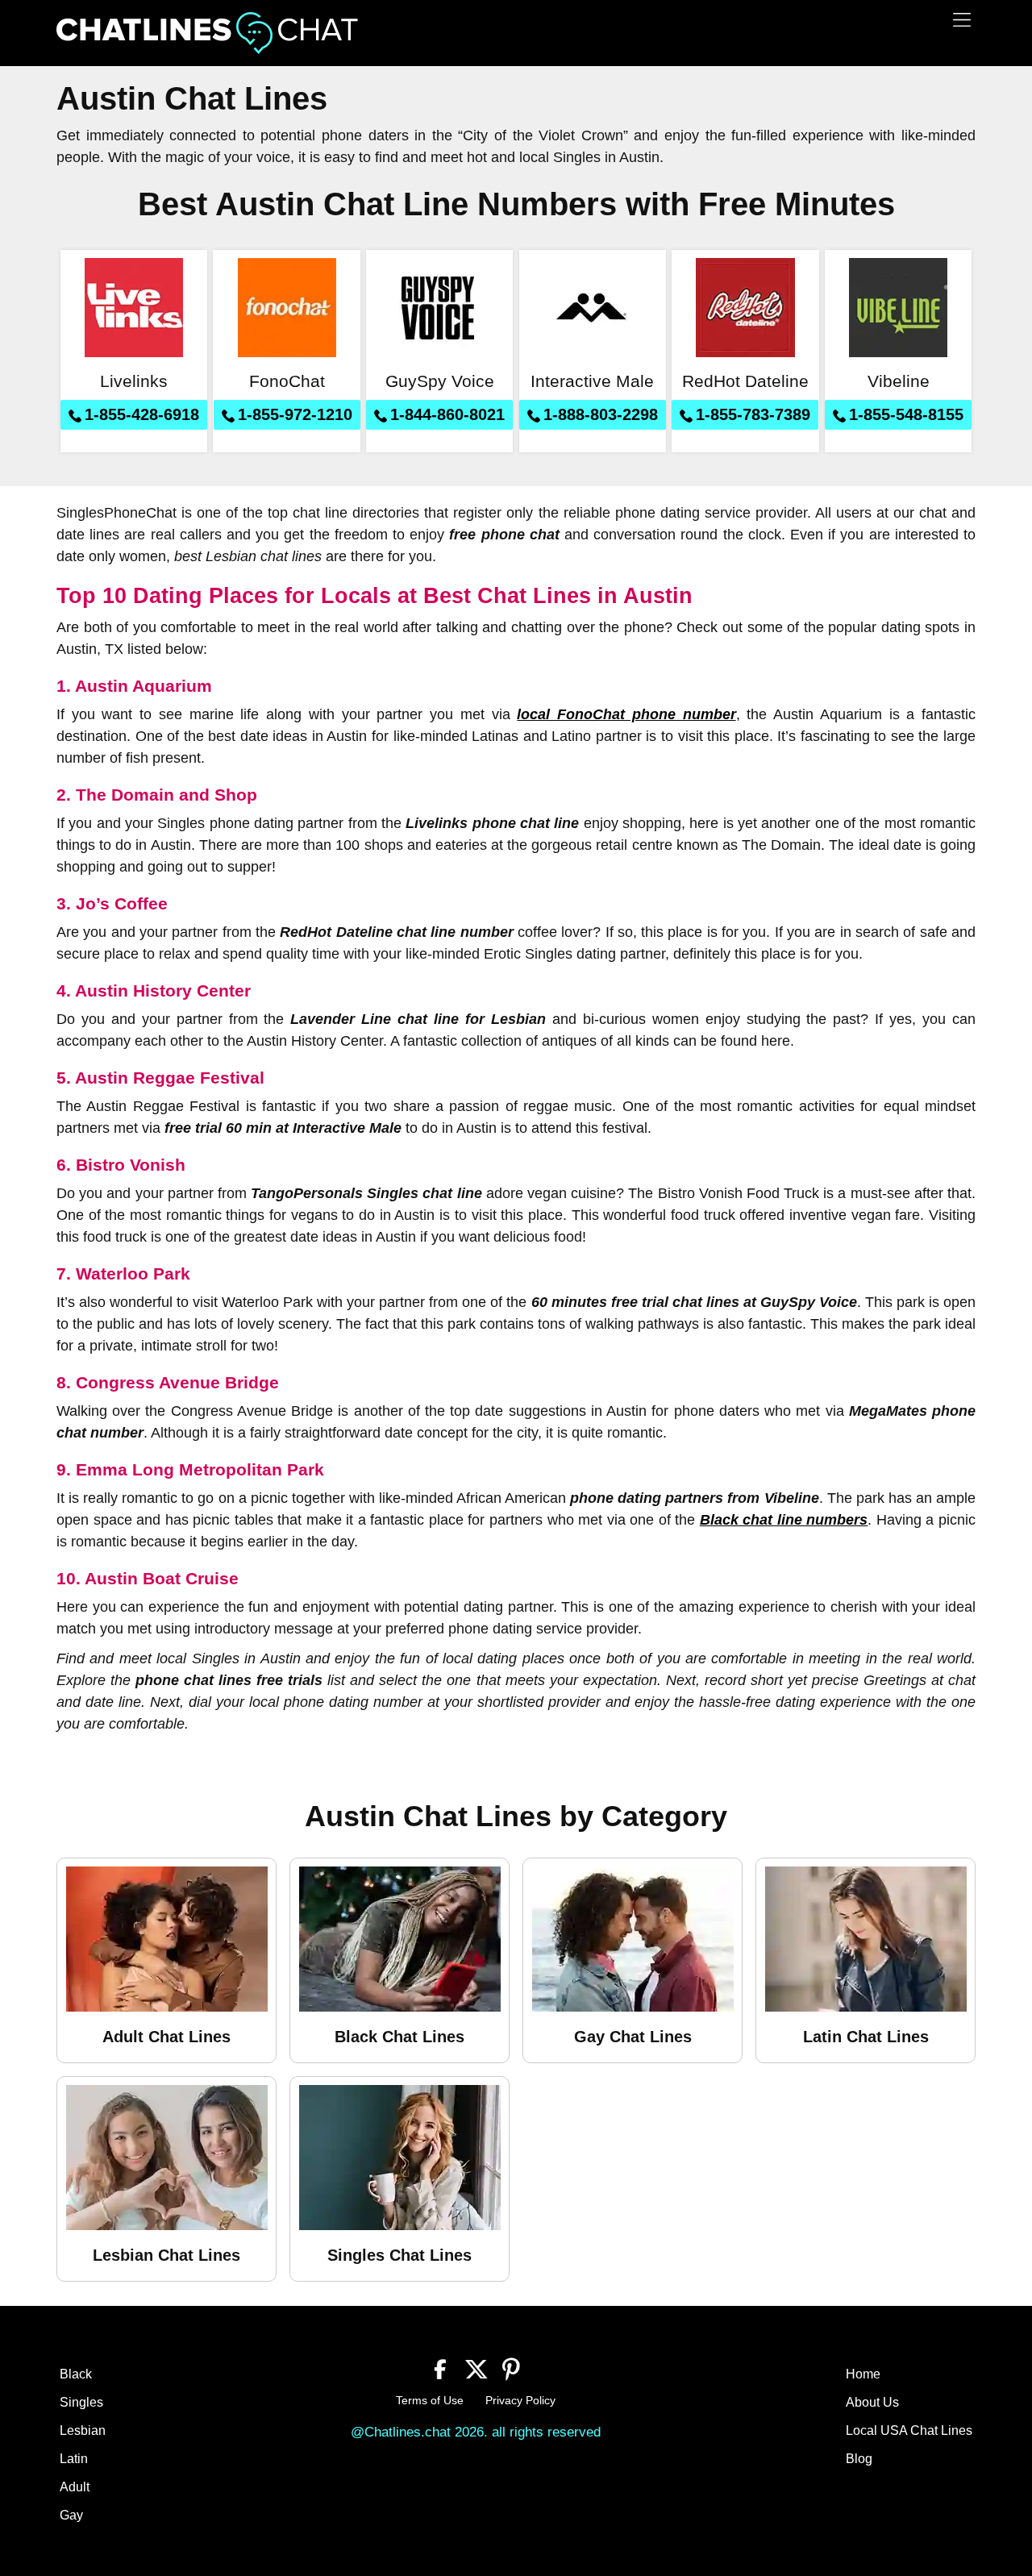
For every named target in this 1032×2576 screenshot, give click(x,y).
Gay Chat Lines (633, 2037)
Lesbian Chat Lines (166, 2255)
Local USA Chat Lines (909, 2430)
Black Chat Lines (399, 2037)
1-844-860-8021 (447, 414)
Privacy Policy (520, 2400)
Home (863, 2374)
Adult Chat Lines (166, 2037)
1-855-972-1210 (295, 414)
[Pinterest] (512, 2367)
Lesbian (83, 2430)
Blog (859, 2459)
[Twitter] (476, 2367)
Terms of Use (430, 2400)
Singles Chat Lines (399, 2255)
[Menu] (962, 20)
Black (76, 2374)
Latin (74, 2459)
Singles (81, 2402)
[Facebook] (441, 2367)
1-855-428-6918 (142, 414)
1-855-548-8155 (906, 414)
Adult (75, 2487)
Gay (71, 2515)
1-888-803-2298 (601, 414)
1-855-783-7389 (753, 414)
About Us (872, 2402)
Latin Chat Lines (866, 2037)
